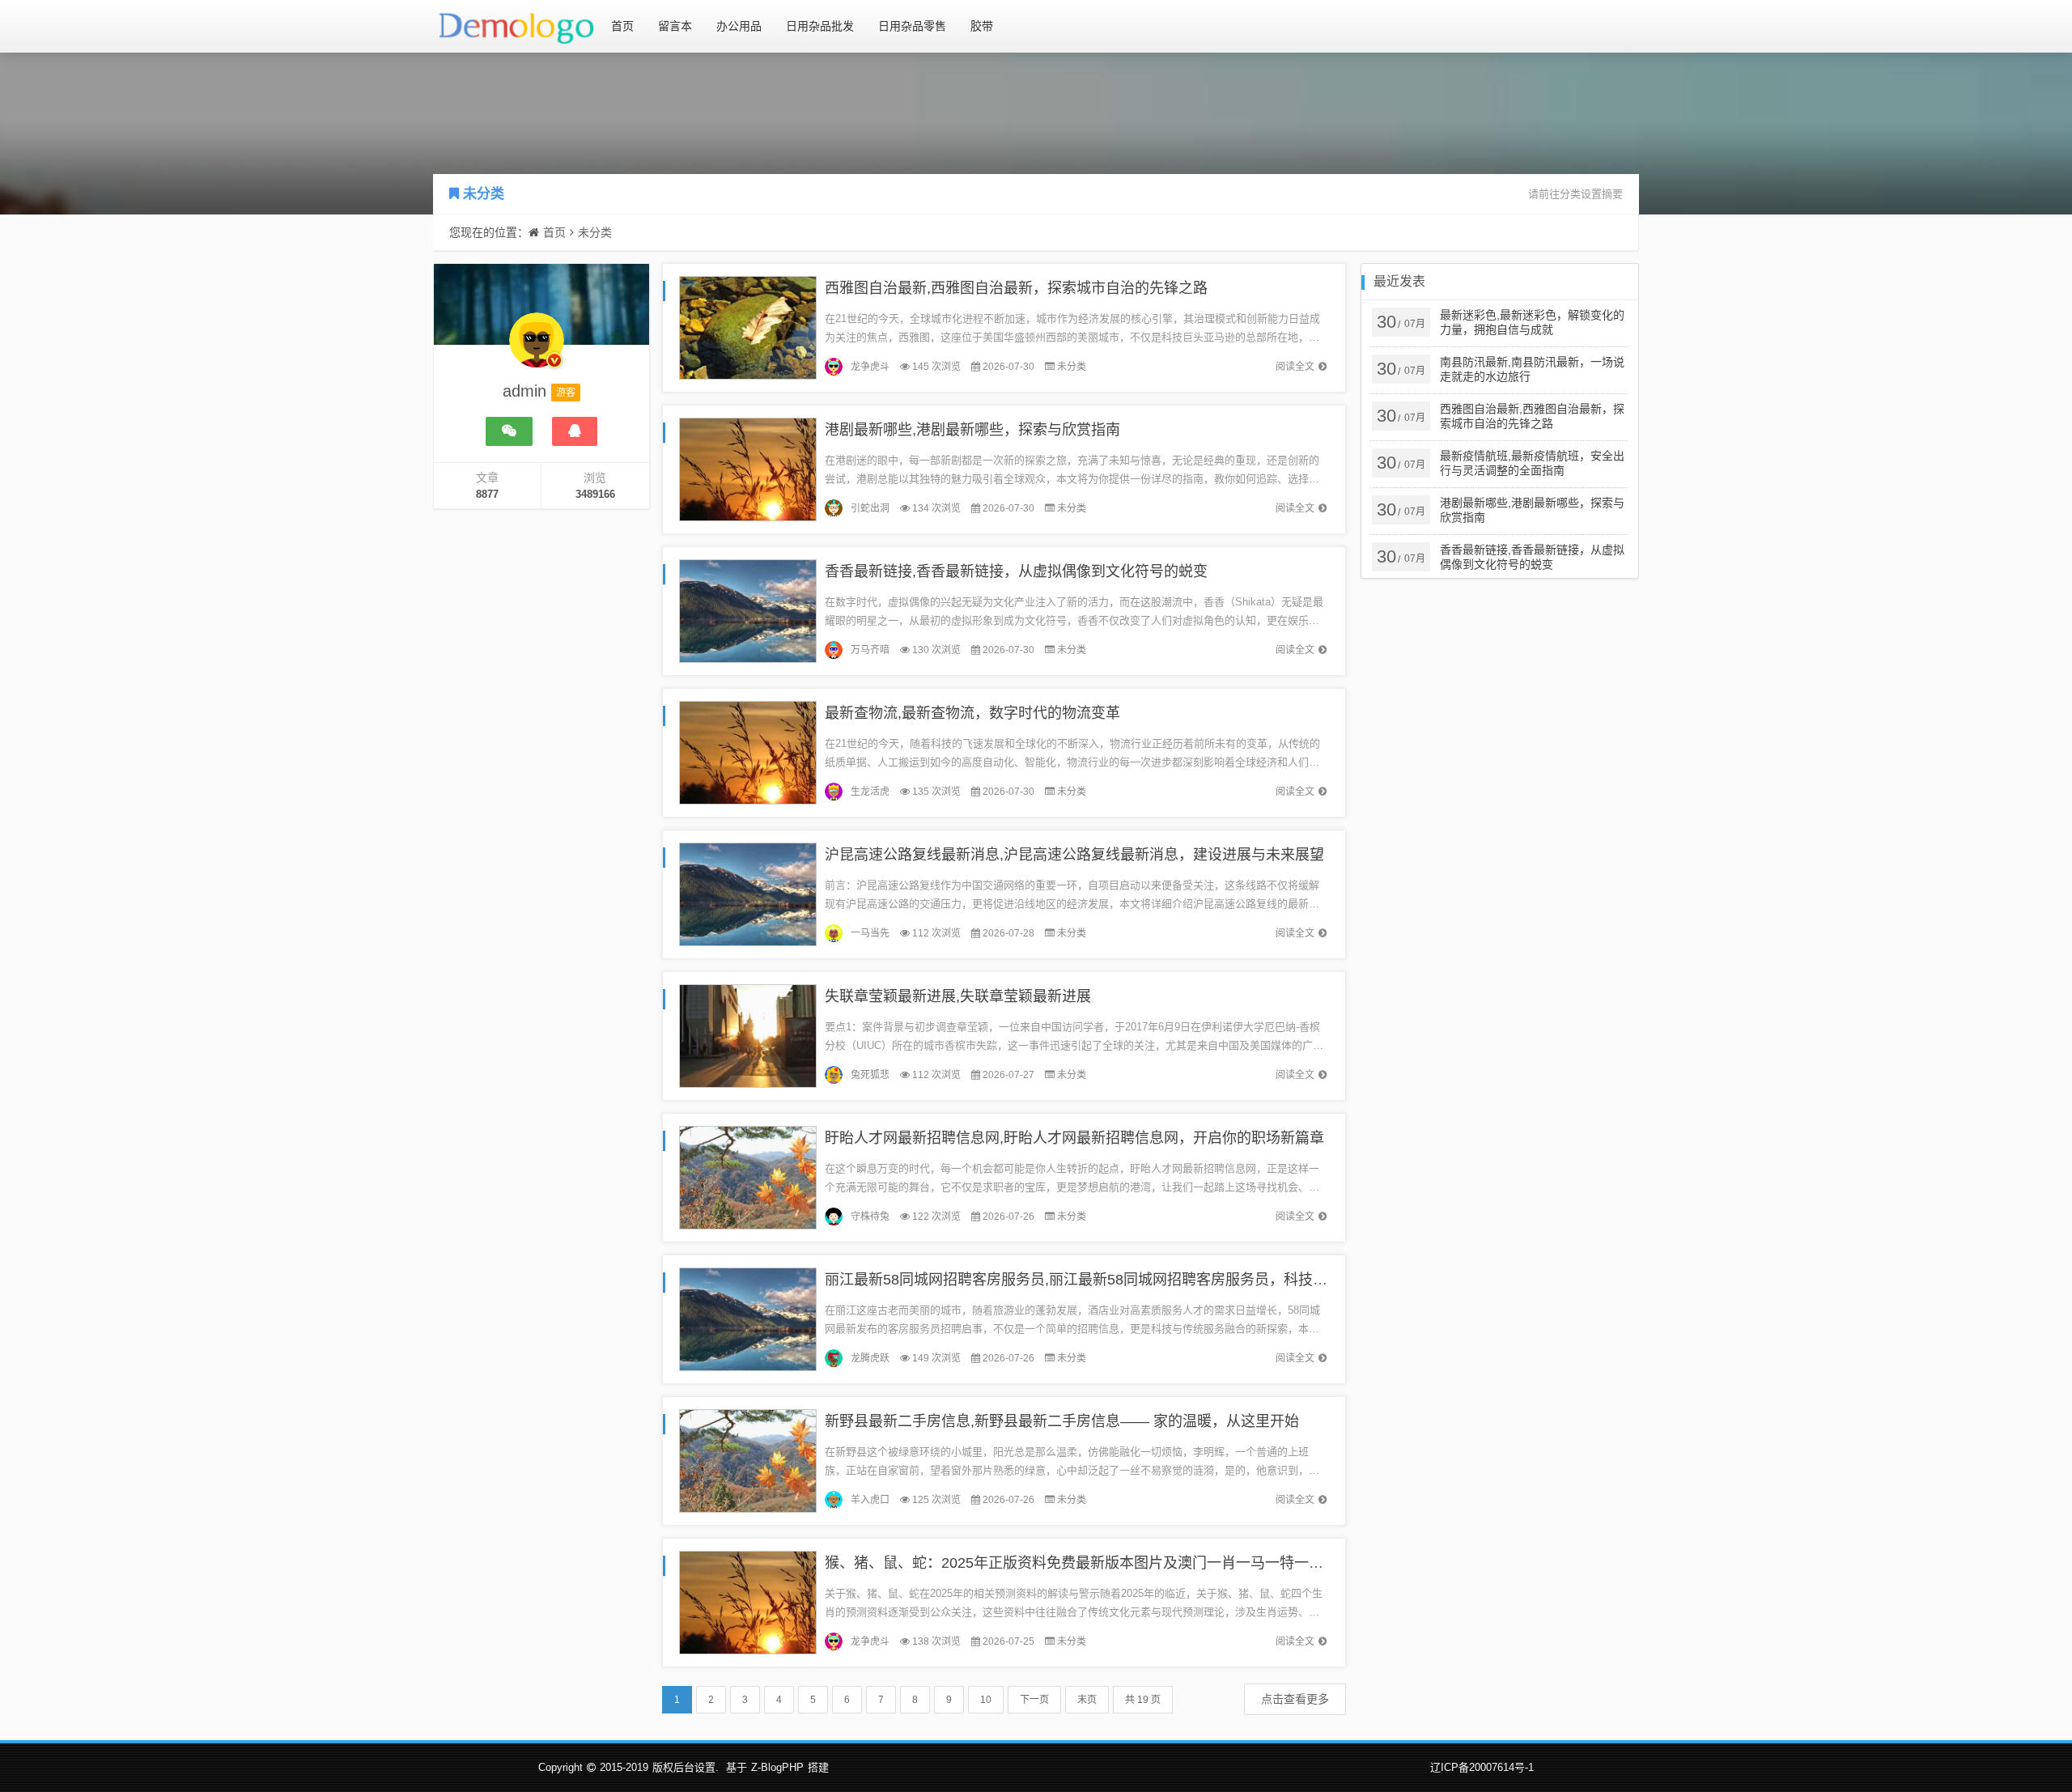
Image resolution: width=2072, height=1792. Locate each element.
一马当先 (870, 933)
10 (986, 1700)
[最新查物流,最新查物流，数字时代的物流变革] (748, 752)
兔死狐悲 (870, 1075)
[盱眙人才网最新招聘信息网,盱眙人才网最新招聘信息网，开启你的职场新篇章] (748, 1176)
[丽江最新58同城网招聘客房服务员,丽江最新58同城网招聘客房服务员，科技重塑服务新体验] (748, 1318)
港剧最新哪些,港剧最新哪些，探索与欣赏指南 (972, 430)
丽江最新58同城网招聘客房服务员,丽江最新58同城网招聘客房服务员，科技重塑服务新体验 (1120, 1280)
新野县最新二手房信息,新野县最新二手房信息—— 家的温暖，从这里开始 (1062, 1421)
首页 (622, 26)
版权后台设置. (686, 1767)
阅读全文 (1295, 367)
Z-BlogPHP (777, 1767)
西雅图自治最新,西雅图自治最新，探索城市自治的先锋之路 (1016, 288)
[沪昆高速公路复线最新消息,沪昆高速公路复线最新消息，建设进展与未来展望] (748, 893)
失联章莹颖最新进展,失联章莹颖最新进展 (958, 996)
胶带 (982, 26)
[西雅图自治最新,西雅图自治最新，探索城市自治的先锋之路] (748, 327)
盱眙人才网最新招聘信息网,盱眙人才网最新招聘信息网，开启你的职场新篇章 (1074, 1138)
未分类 (484, 194)
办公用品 (739, 26)
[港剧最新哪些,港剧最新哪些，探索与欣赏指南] (748, 468)
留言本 (675, 26)
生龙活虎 (870, 792)
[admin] (537, 348)
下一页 (1034, 1700)
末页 (1087, 1700)
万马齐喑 (870, 650)
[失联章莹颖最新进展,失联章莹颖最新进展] (748, 1035)
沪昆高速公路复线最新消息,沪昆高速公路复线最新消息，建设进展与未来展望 (1074, 855)
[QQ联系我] (575, 431)
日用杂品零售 (912, 26)
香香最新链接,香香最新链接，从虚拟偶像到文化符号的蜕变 (1016, 571)
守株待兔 (870, 1217)
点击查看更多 (1295, 1699)
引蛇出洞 (870, 508)
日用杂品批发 (820, 26)
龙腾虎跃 (870, 1358)
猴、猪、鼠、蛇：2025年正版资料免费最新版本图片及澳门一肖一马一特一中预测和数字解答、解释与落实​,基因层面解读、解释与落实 (1258, 1563)
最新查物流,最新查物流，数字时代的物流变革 (972, 713)
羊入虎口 (870, 1500)
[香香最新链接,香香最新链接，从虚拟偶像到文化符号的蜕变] (748, 610)
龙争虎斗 (870, 367)
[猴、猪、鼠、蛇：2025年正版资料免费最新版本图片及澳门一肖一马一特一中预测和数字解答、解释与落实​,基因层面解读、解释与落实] (748, 1601)
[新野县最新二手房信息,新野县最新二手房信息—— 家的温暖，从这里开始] (748, 1460)
